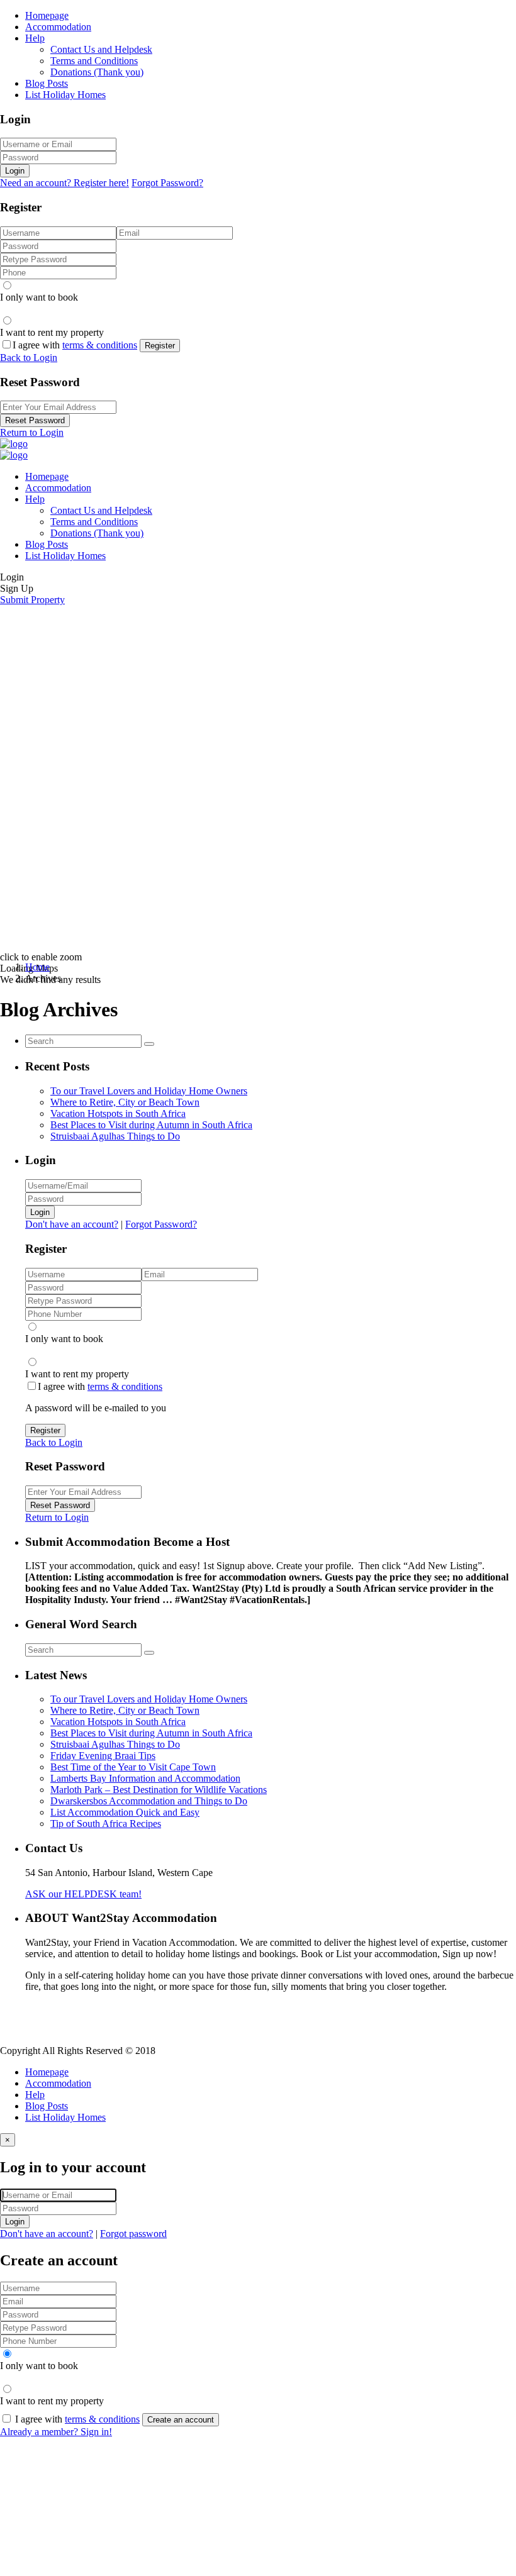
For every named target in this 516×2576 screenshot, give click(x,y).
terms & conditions (100, 345)
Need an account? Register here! (64, 183)
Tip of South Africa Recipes (106, 1824)
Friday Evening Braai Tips (103, 1756)
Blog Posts (47, 83)
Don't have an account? (72, 1224)
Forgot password (133, 2234)
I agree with (75, 345)
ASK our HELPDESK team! (83, 1894)
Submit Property (32, 600)
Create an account (181, 2420)
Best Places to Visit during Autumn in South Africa (151, 1125)
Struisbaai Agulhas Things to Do (115, 1136)
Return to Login (32, 432)
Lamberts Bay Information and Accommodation (145, 1778)
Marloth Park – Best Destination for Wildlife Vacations (159, 1790)
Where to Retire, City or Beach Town (125, 1102)
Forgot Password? (167, 183)
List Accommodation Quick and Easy (125, 1812)
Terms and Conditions (94, 61)
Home (37, 967)
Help (35, 38)
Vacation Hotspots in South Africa (118, 1113)
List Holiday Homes (65, 95)
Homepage (47, 15)
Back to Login (29, 358)
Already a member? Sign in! (56, 2432)
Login (15, 171)
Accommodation (58, 27)
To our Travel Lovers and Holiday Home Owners (149, 1091)
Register (160, 346)
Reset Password (35, 420)
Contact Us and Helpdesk (101, 49)
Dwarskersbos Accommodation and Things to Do (149, 1801)
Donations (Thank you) (97, 72)
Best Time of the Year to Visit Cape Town (133, 1767)
